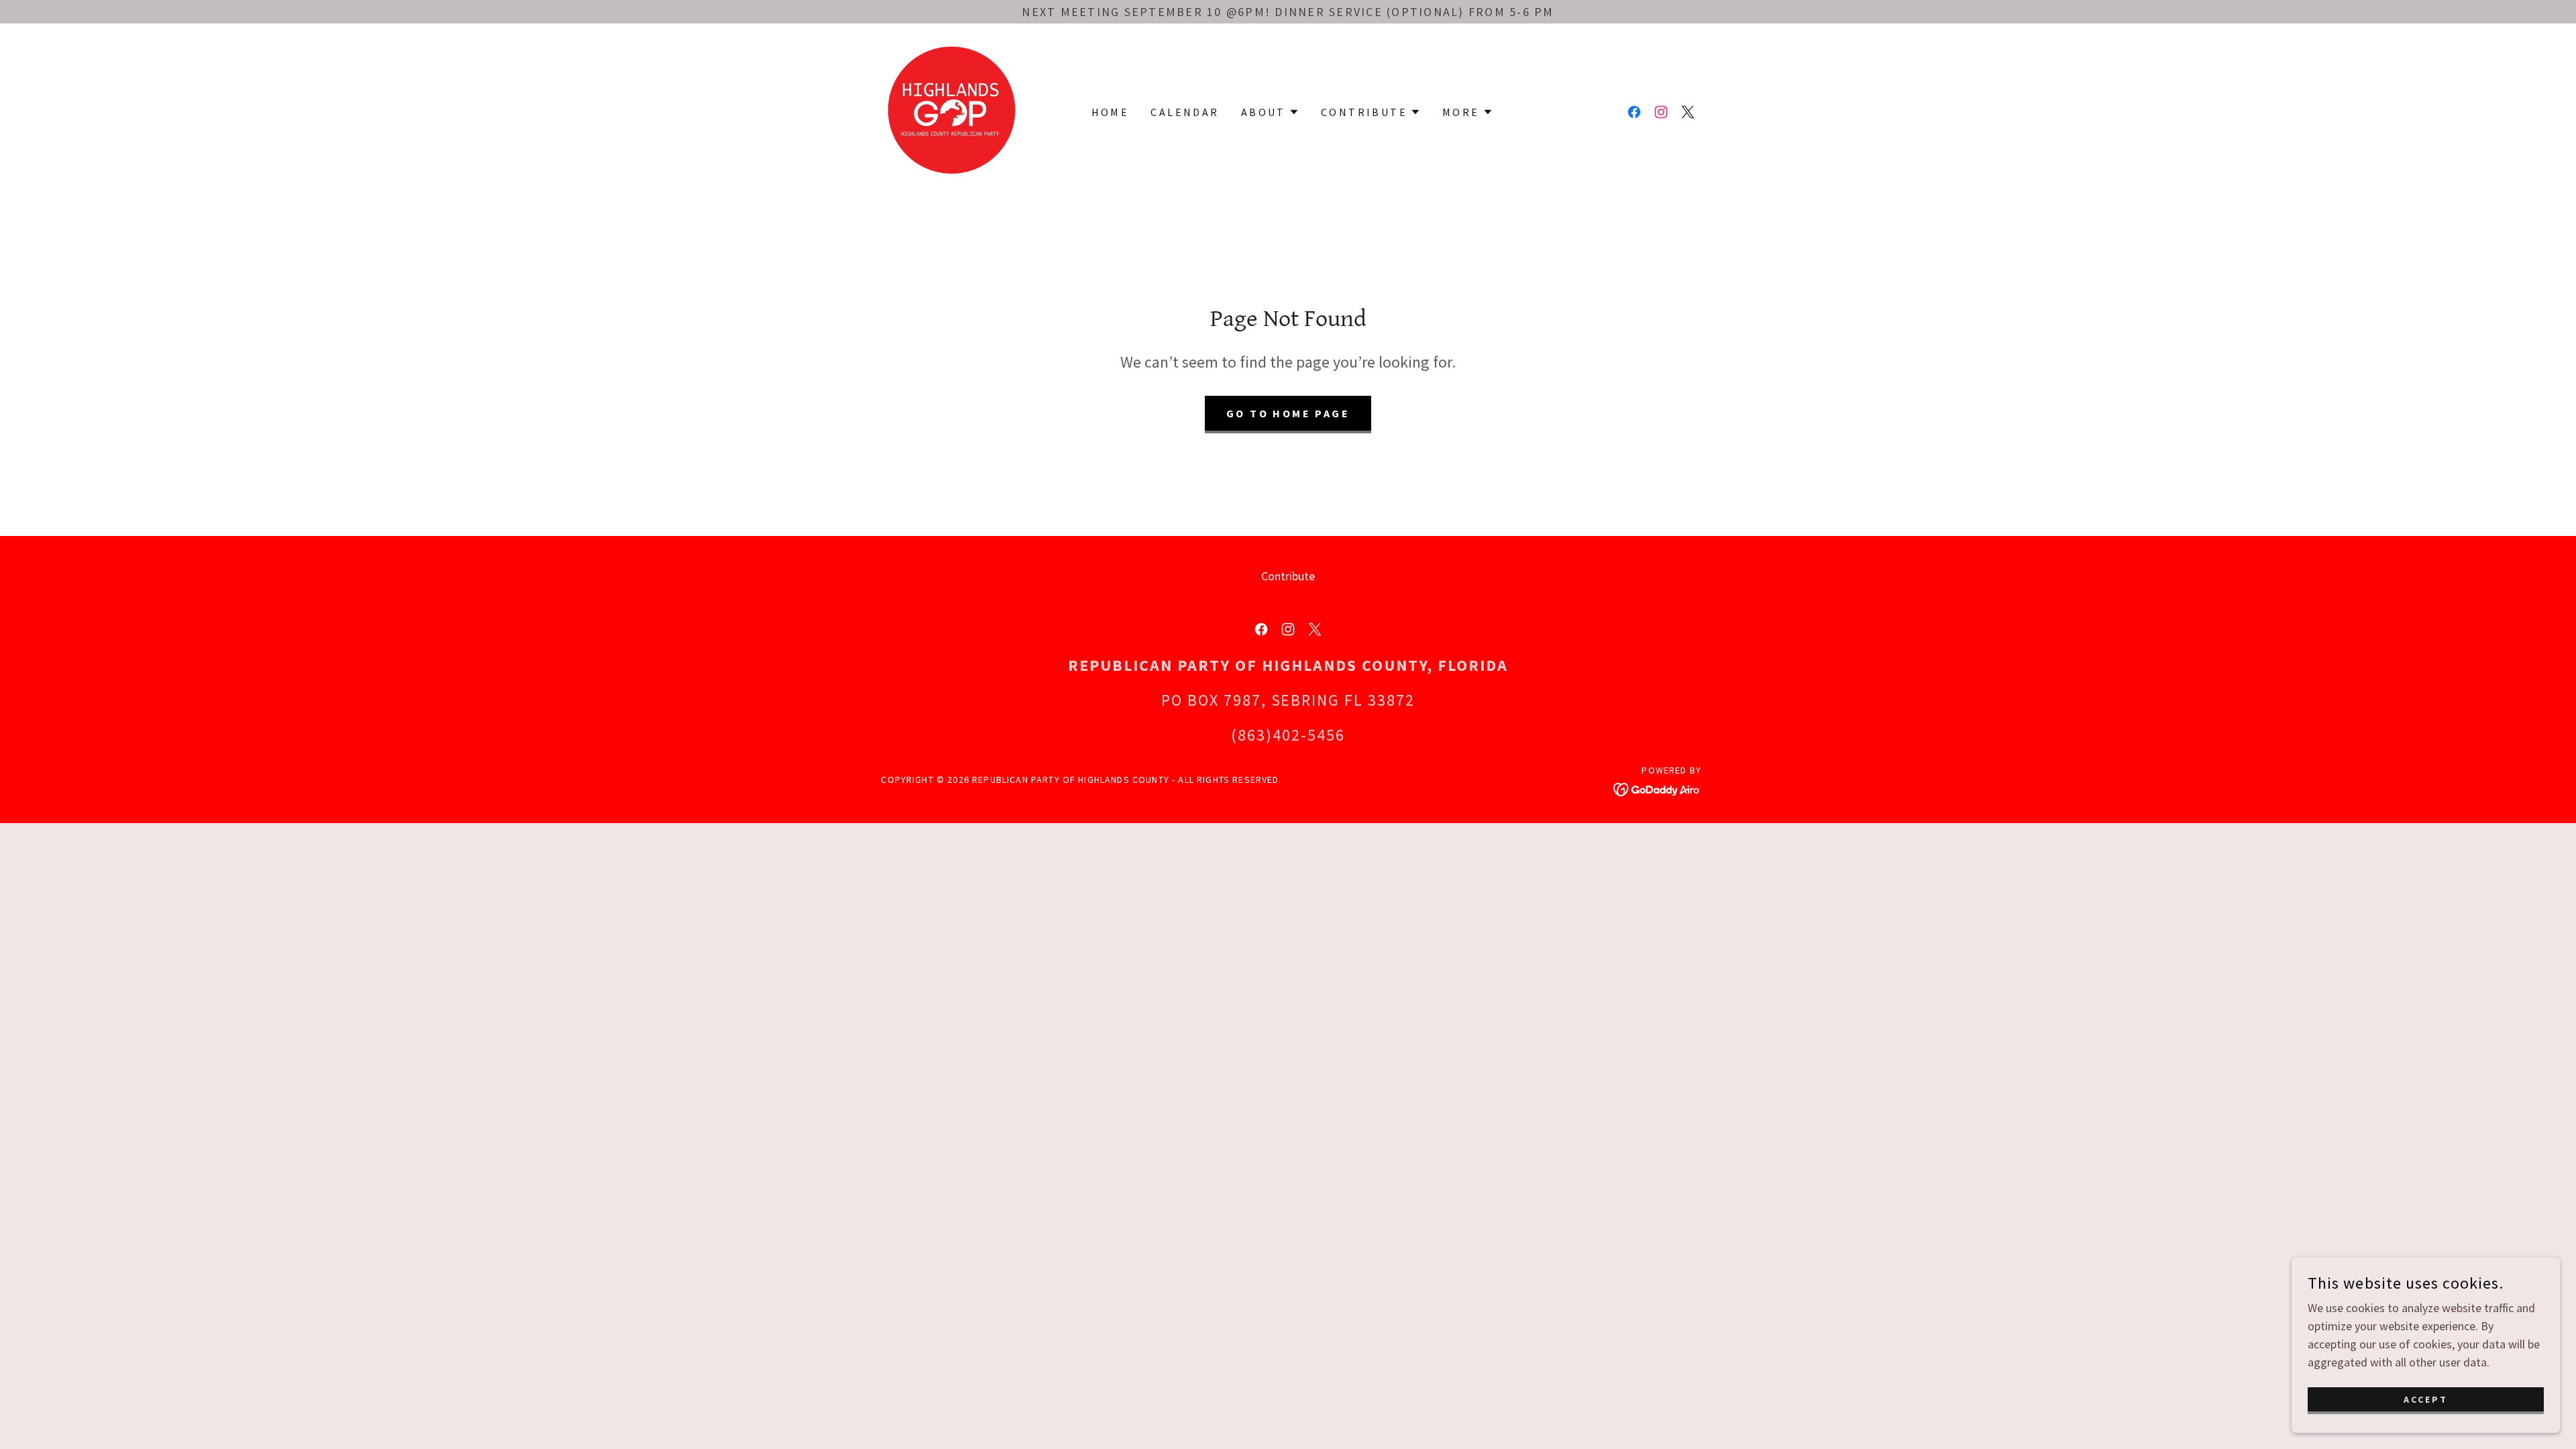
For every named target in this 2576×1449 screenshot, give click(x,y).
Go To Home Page (1288, 413)
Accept (2426, 1399)
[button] (1270, 112)
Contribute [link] (1288, 576)
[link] (952, 110)
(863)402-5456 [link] (1288, 735)
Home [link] (1111, 112)
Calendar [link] (1185, 112)
